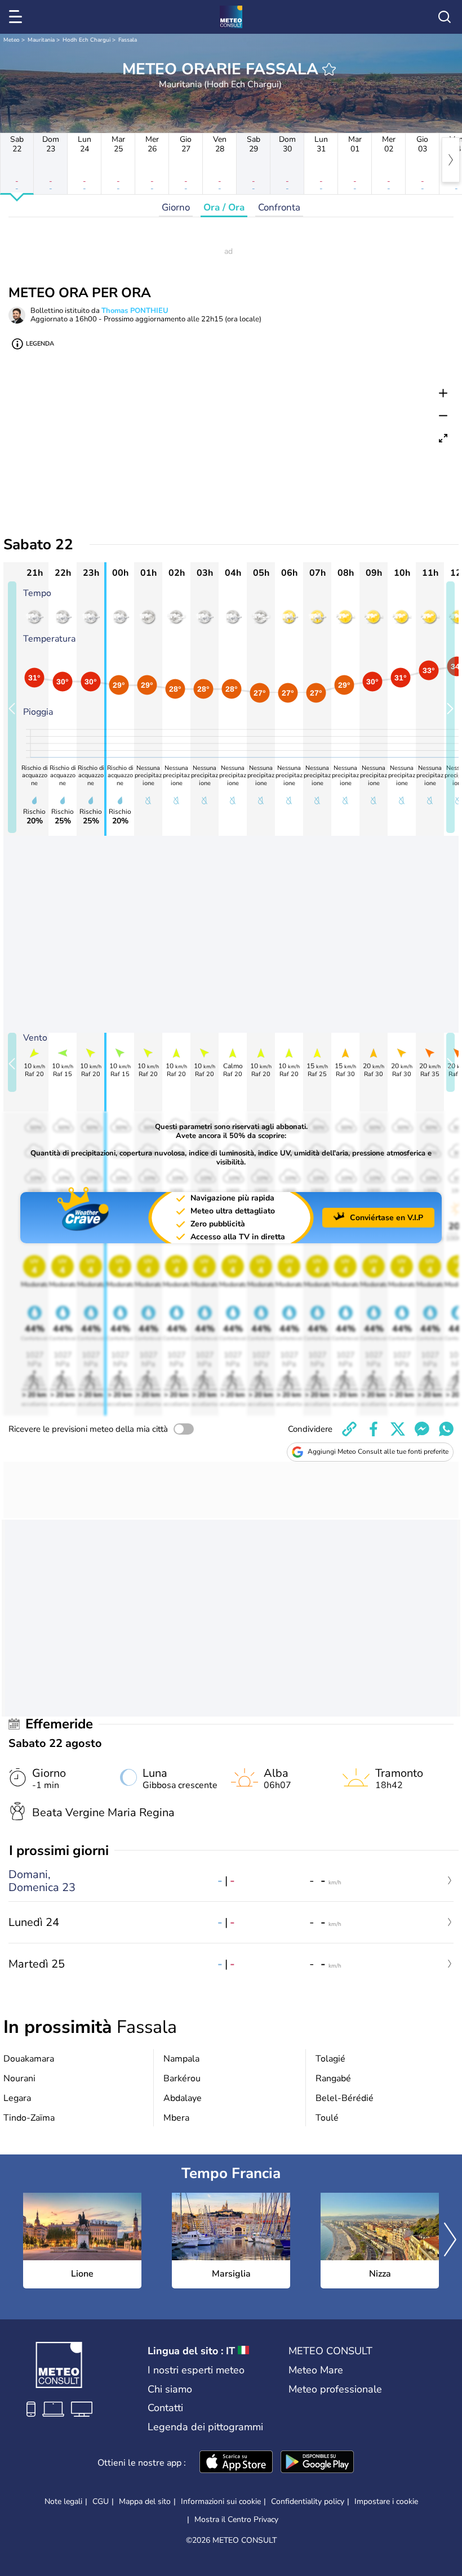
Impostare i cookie (386, 2502)
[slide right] (450, 707)
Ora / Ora (224, 207)
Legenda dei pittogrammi (205, 2427)
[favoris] (329, 69)
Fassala (128, 40)
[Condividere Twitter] (398, 1429)
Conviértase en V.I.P (387, 1218)
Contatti (165, 2408)
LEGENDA (40, 344)
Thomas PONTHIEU (135, 311)
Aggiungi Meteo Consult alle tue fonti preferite (378, 1451)
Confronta (279, 207)
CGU (101, 2501)
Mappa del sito (145, 2501)
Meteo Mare (316, 2370)
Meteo (12, 40)
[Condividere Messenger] (422, 1429)
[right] (451, 160)
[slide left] (12, 707)
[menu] (17, 17)
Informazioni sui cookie (221, 2501)
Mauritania (41, 40)
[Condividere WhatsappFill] (446, 1429)
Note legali (63, 2501)
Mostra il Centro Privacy (236, 2520)
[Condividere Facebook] (374, 1429)
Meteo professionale (335, 2389)
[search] (445, 17)
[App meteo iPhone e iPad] (236, 2463)
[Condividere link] (349, 1429)
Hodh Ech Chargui (86, 40)
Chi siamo (170, 2389)
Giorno (176, 207)
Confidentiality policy (308, 2501)
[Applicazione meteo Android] (317, 2463)
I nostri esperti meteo (196, 2370)
